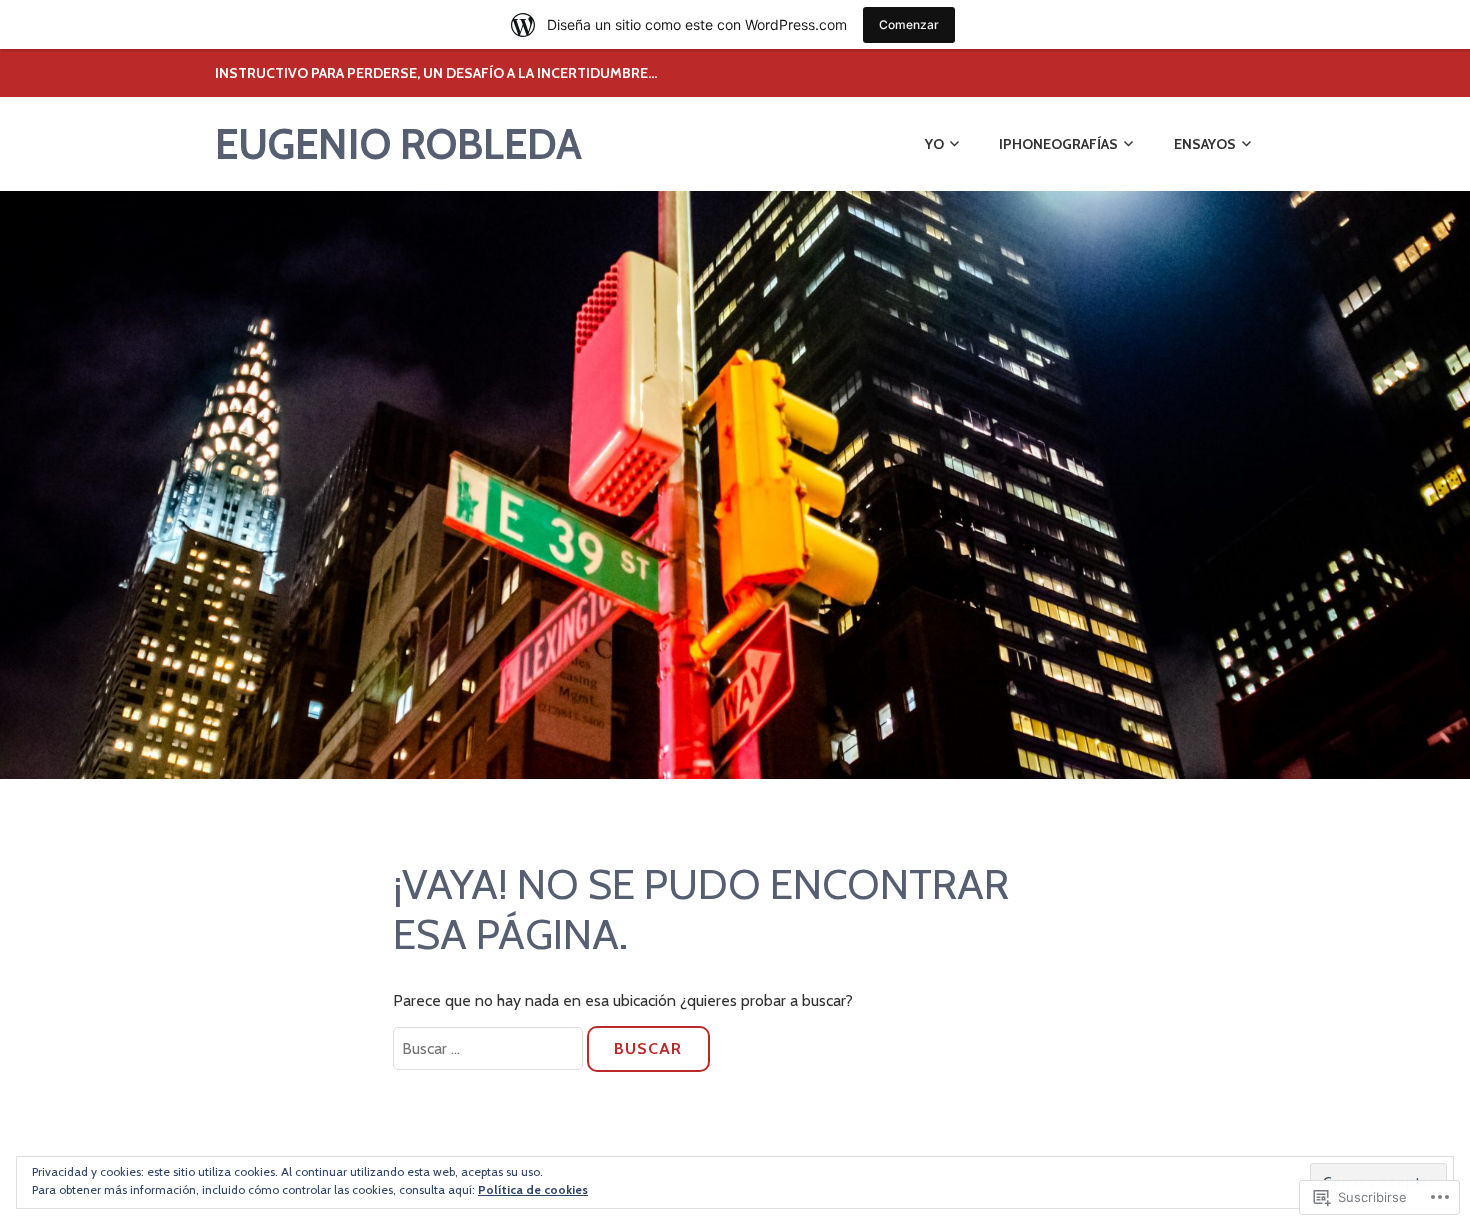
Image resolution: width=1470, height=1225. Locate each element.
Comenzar (909, 24)
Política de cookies (533, 1189)
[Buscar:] (490, 1048)
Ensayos (1205, 144)
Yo (934, 144)
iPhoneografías (1058, 144)
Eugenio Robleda (398, 144)
